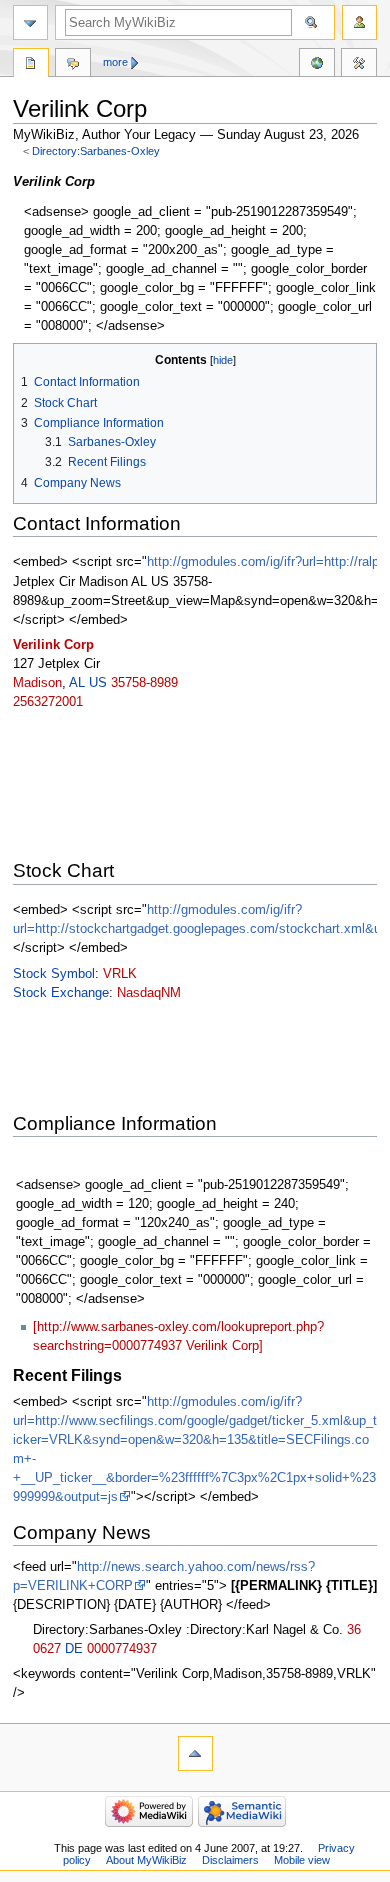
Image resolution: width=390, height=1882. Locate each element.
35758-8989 (144, 683)
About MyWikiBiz (146, 1860)
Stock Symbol (54, 974)
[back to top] (195, 1753)
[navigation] (30, 22)
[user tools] (359, 22)
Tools (359, 65)
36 (354, 1630)
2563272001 (48, 702)
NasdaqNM (149, 993)
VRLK (120, 974)
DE (74, 1649)
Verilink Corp (53, 645)
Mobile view (302, 1860)
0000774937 (122, 1649)
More (115, 62)
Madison (37, 683)
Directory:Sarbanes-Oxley (96, 151)
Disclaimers (230, 1860)
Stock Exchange (61, 993)
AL (77, 683)
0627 (47, 1649)
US (98, 683)
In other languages (317, 65)
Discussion (73, 65)
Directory (31, 65)
